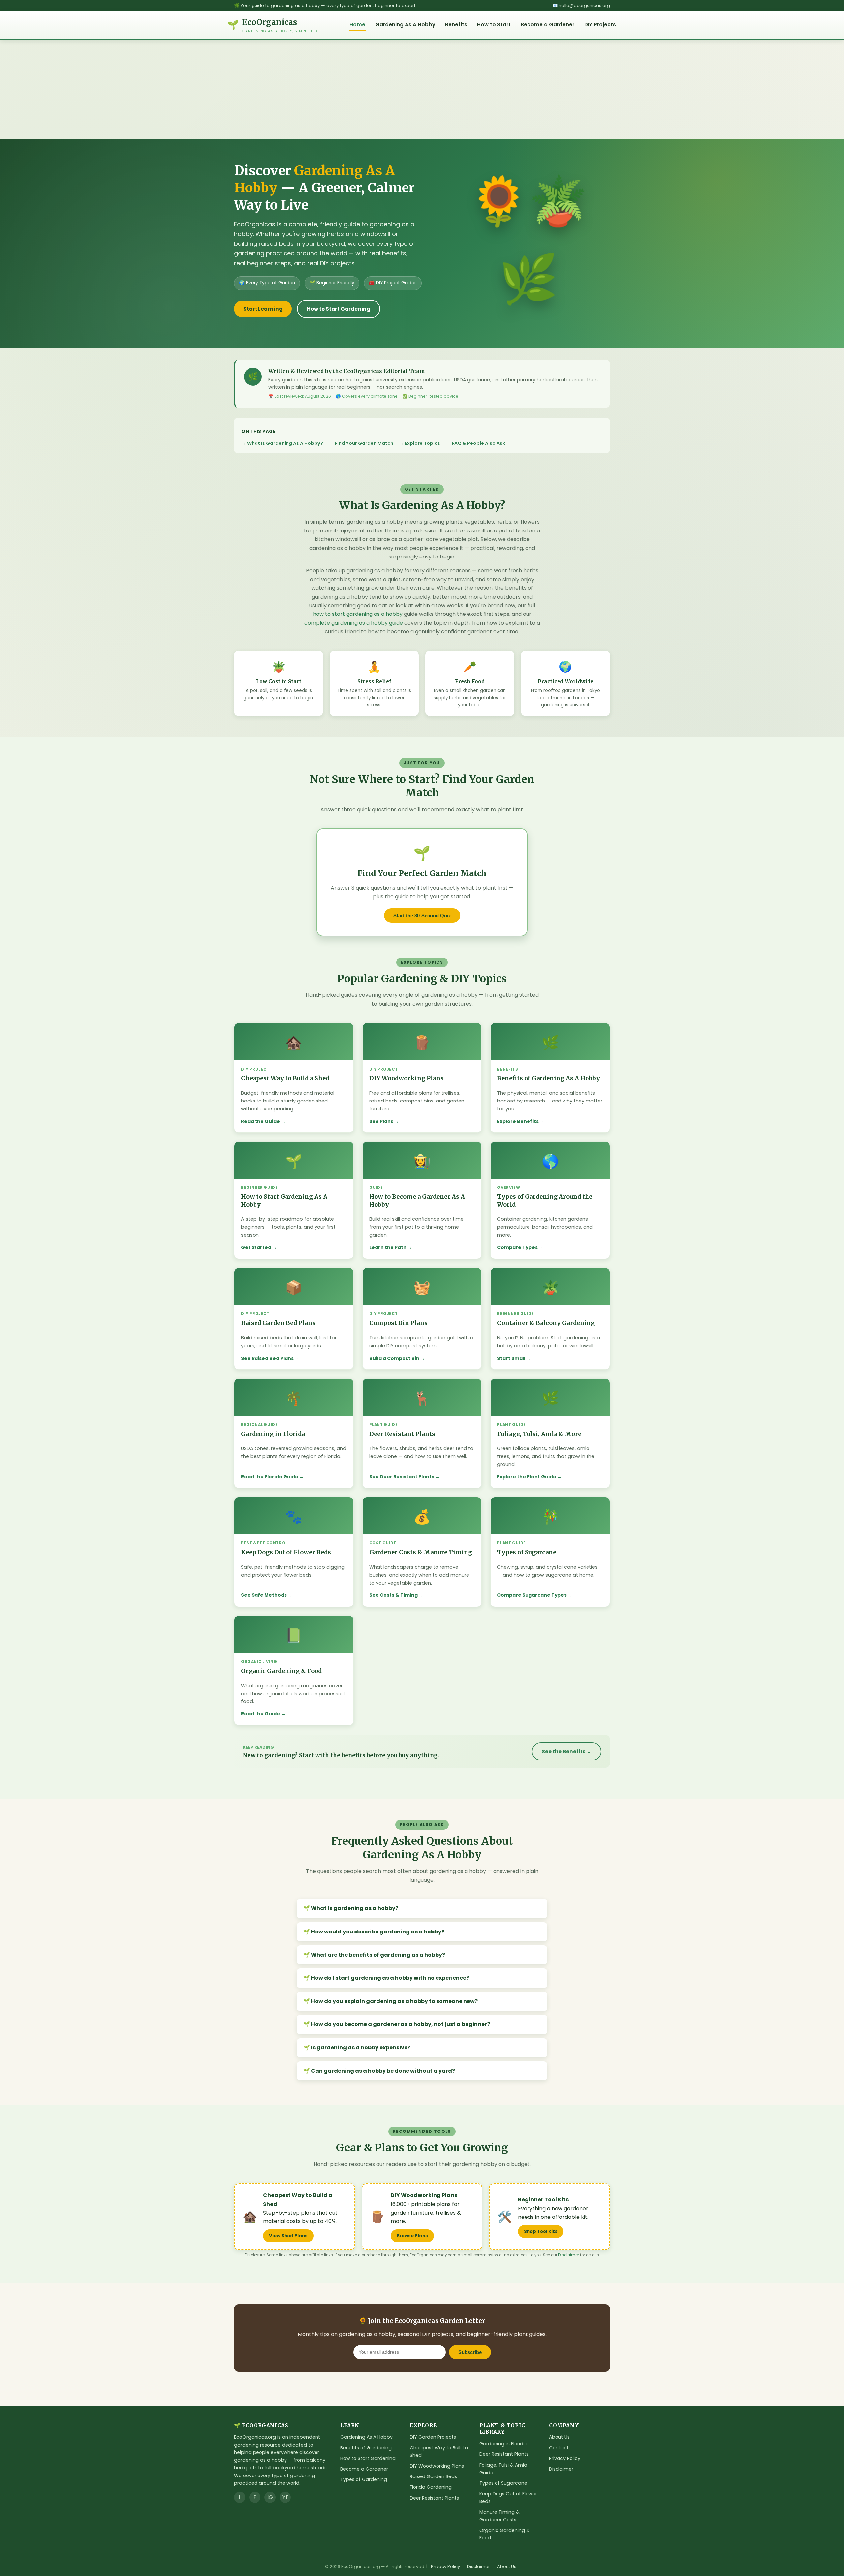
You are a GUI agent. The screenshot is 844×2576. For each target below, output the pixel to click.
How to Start (494, 25)
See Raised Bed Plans (267, 1358)
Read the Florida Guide (270, 1477)
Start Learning (263, 309)
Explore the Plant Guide (527, 1477)
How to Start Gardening (339, 309)
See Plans (381, 1121)
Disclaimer (569, 2255)
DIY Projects (600, 25)
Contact (559, 2448)
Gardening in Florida (503, 2444)
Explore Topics (422, 443)
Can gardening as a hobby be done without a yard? (383, 2071)
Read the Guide (260, 1121)
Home (357, 25)
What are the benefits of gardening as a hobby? (378, 1955)
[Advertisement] (422, 89)
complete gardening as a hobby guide (354, 623)
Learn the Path (388, 1247)
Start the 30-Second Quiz (422, 916)
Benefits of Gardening (366, 2448)
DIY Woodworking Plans (437, 2466)
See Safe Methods (264, 1595)
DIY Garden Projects (433, 2437)
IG (270, 2497)
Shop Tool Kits (541, 2232)
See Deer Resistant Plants (402, 1477)
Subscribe (470, 2352)
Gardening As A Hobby (405, 25)
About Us (559, 2437)
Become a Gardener (547, 25)
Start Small (511, 1358)
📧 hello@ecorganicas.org (581, 5)
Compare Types (517, 1247)
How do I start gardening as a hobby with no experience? (390, 1978)
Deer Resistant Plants (434, 2498)
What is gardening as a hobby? (355, 1908)
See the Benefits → (567, 1751)
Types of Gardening (364, 2479)
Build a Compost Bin (394, 1358)
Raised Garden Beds (433, 2476)
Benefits (456, 25)
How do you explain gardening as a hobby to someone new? (394, 2001)
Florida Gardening (431, 2487)
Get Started (256, 1247)
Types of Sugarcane (503, 2483)
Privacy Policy (565, 2458)
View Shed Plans (288, 2236)
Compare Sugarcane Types (532, 1595)
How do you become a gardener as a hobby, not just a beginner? (400, 2024)
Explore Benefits (518, 1121)
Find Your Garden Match (364, 443)
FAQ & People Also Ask (478, 443)
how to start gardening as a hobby (358, 614)
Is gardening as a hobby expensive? (361, 2048)
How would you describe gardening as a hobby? (378, 1932)
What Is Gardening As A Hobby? (285, 443)
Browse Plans (412, 2236)
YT (285, 2497)
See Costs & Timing (393, 1595)
